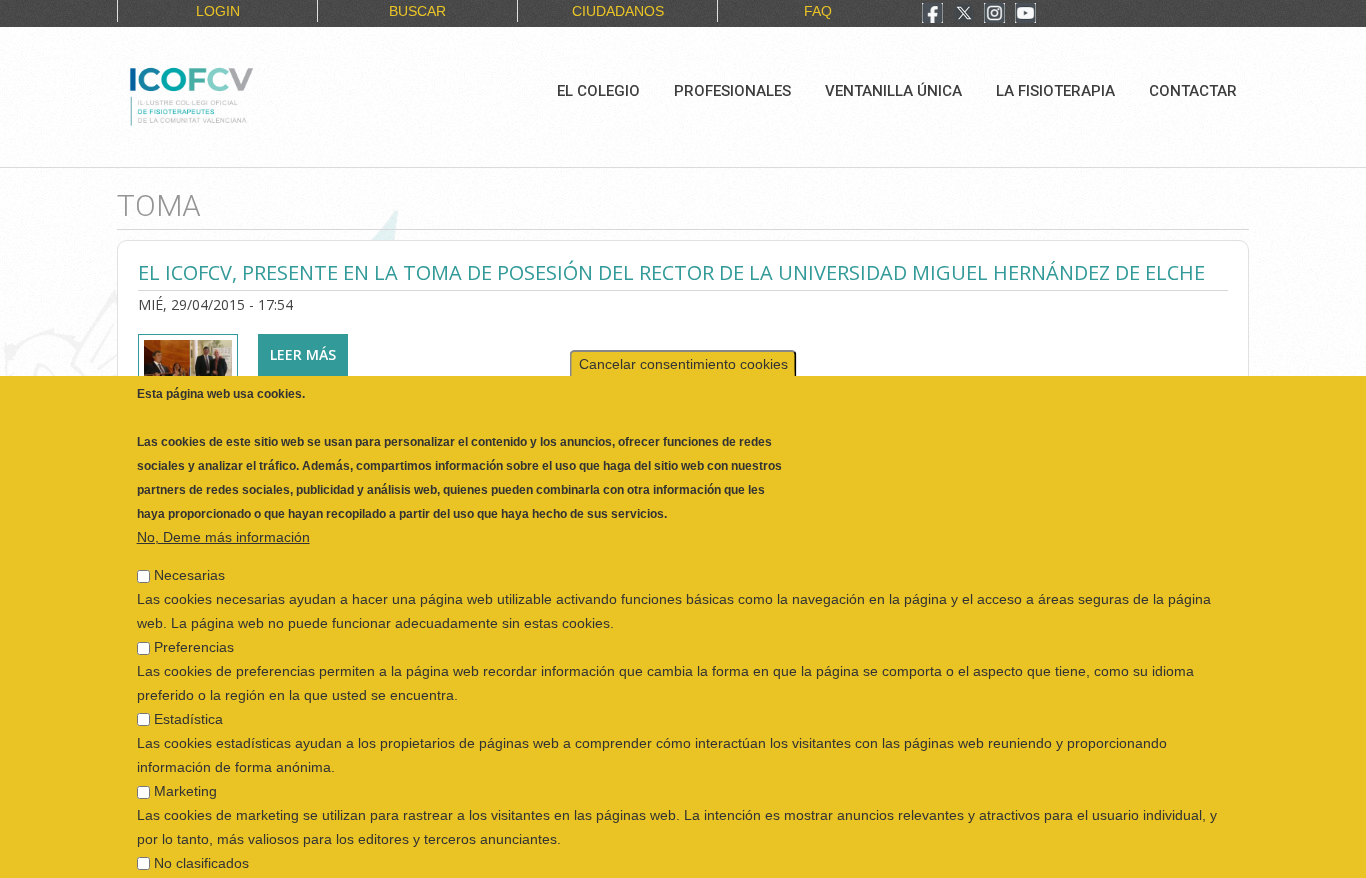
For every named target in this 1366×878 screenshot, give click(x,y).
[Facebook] (932, 15)
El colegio (598, 91)
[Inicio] (258, 94)
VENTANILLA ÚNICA (893, 91)
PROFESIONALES (732, 91)
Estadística (188, 702)
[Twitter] (964, 15)
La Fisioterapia (1055, 91)
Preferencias (194, 630)
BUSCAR (417, 11)
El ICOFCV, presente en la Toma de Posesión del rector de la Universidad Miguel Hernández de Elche (671, 272)
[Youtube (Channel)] (1025, 15)
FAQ (818, 11)
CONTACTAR (1193, 91)
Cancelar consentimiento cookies (683, 347)
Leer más (309, 354)
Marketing (185, 774)
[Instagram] (994, 15)
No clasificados (201, 846)
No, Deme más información (223, 520)
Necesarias (189, 558)
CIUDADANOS (618, 11)
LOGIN (218, 11)
